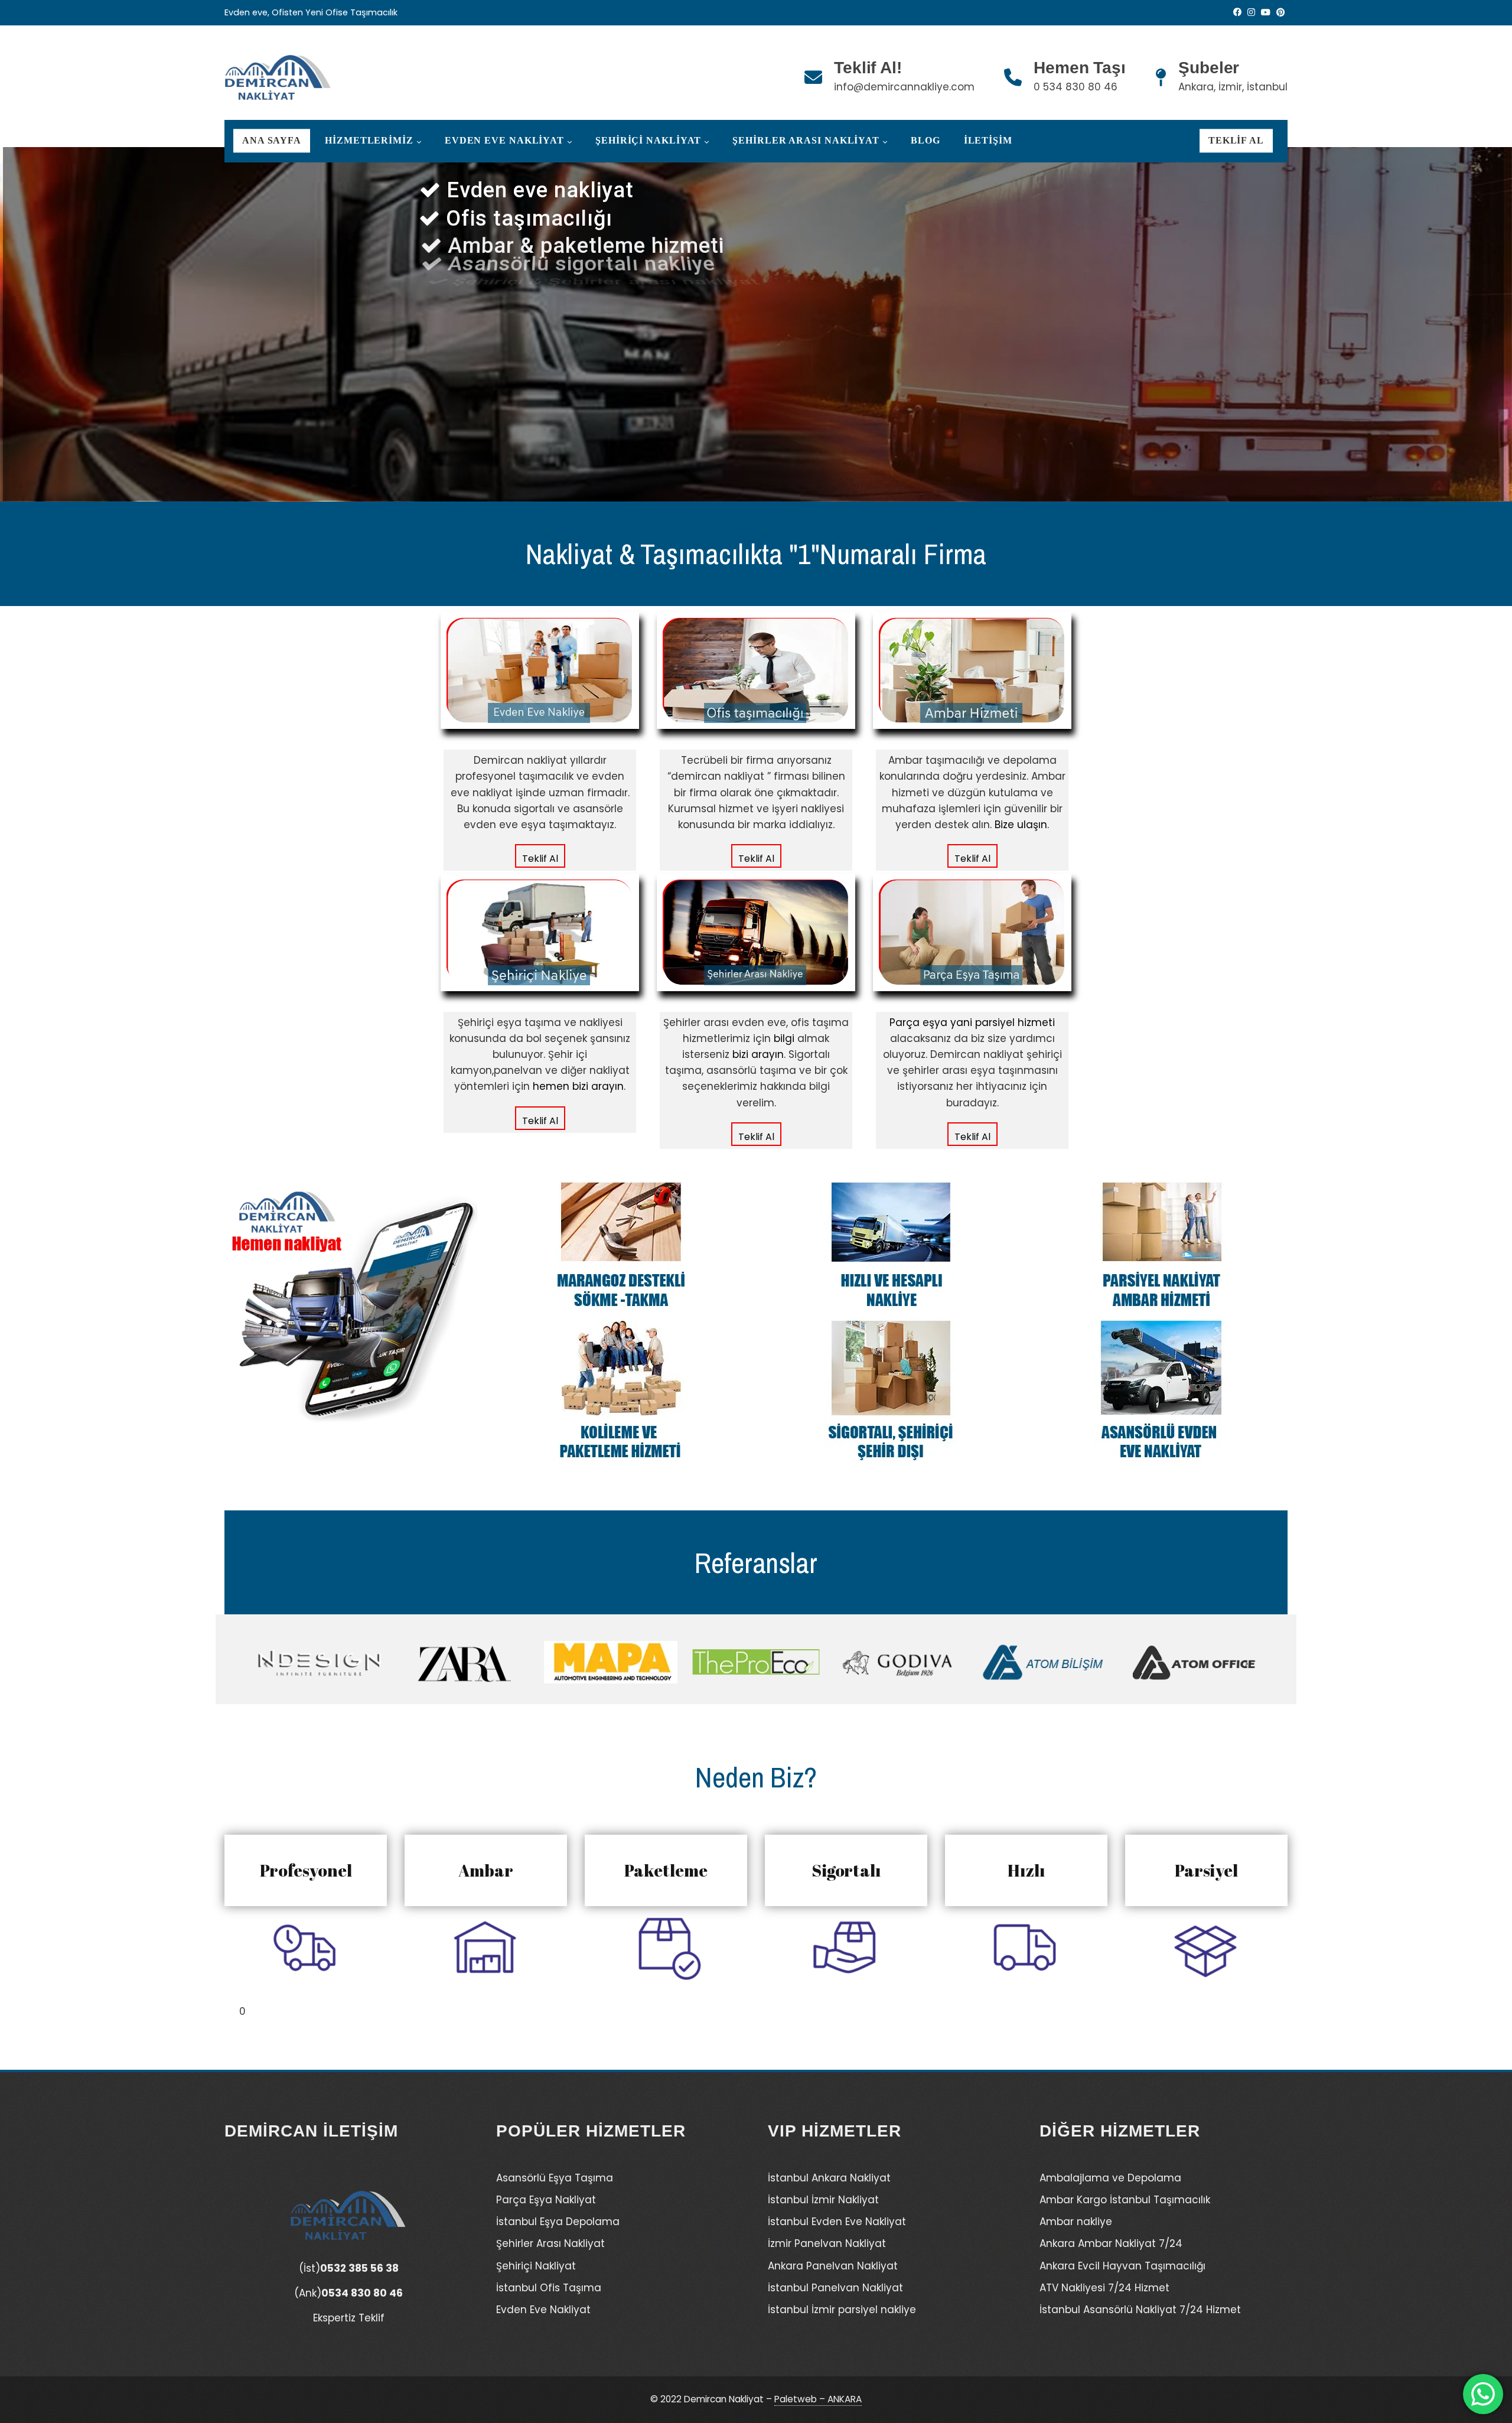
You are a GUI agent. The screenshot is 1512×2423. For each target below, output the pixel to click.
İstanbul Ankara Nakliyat (829, 2178)
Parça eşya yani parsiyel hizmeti (972, 1022)
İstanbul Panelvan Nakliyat (835, 2288)
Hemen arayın (615, 402)
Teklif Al (1236, 141)
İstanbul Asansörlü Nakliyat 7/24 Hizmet (1140, 2310)
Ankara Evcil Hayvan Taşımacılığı (1122, 2266)
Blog (926, 141)
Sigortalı (846, 1870)
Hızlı (1026, 1870)
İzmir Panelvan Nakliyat (827, 2243)
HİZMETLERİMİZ (369, 141)
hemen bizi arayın (578, 1086)
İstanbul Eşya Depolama (558, 2222)
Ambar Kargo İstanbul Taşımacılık (1125, 2200)
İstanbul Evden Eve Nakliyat (837, 2222)
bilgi (784, 1038)
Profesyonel (306, 1870)
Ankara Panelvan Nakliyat (833, 2266)
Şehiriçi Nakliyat (648, 141)
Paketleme (666, 1870)
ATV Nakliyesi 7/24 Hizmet (1104, 2288)
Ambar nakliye (1076, 2222)
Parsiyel (1206, 1870)
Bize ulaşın (1021, 825)
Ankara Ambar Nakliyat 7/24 (1111, 2243)
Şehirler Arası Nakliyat (806, 141)
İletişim (988, 141)
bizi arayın (758, 1054)
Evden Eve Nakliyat (504, 141)
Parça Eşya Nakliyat (546, 2200)
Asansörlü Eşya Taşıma (555, 2178)
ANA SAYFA (272, 141)
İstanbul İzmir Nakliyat (823, 2200)
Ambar (486, 1870)
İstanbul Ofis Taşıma (549, 2288)
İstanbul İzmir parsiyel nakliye (842, 2310)
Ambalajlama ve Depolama (1110, 2178)
